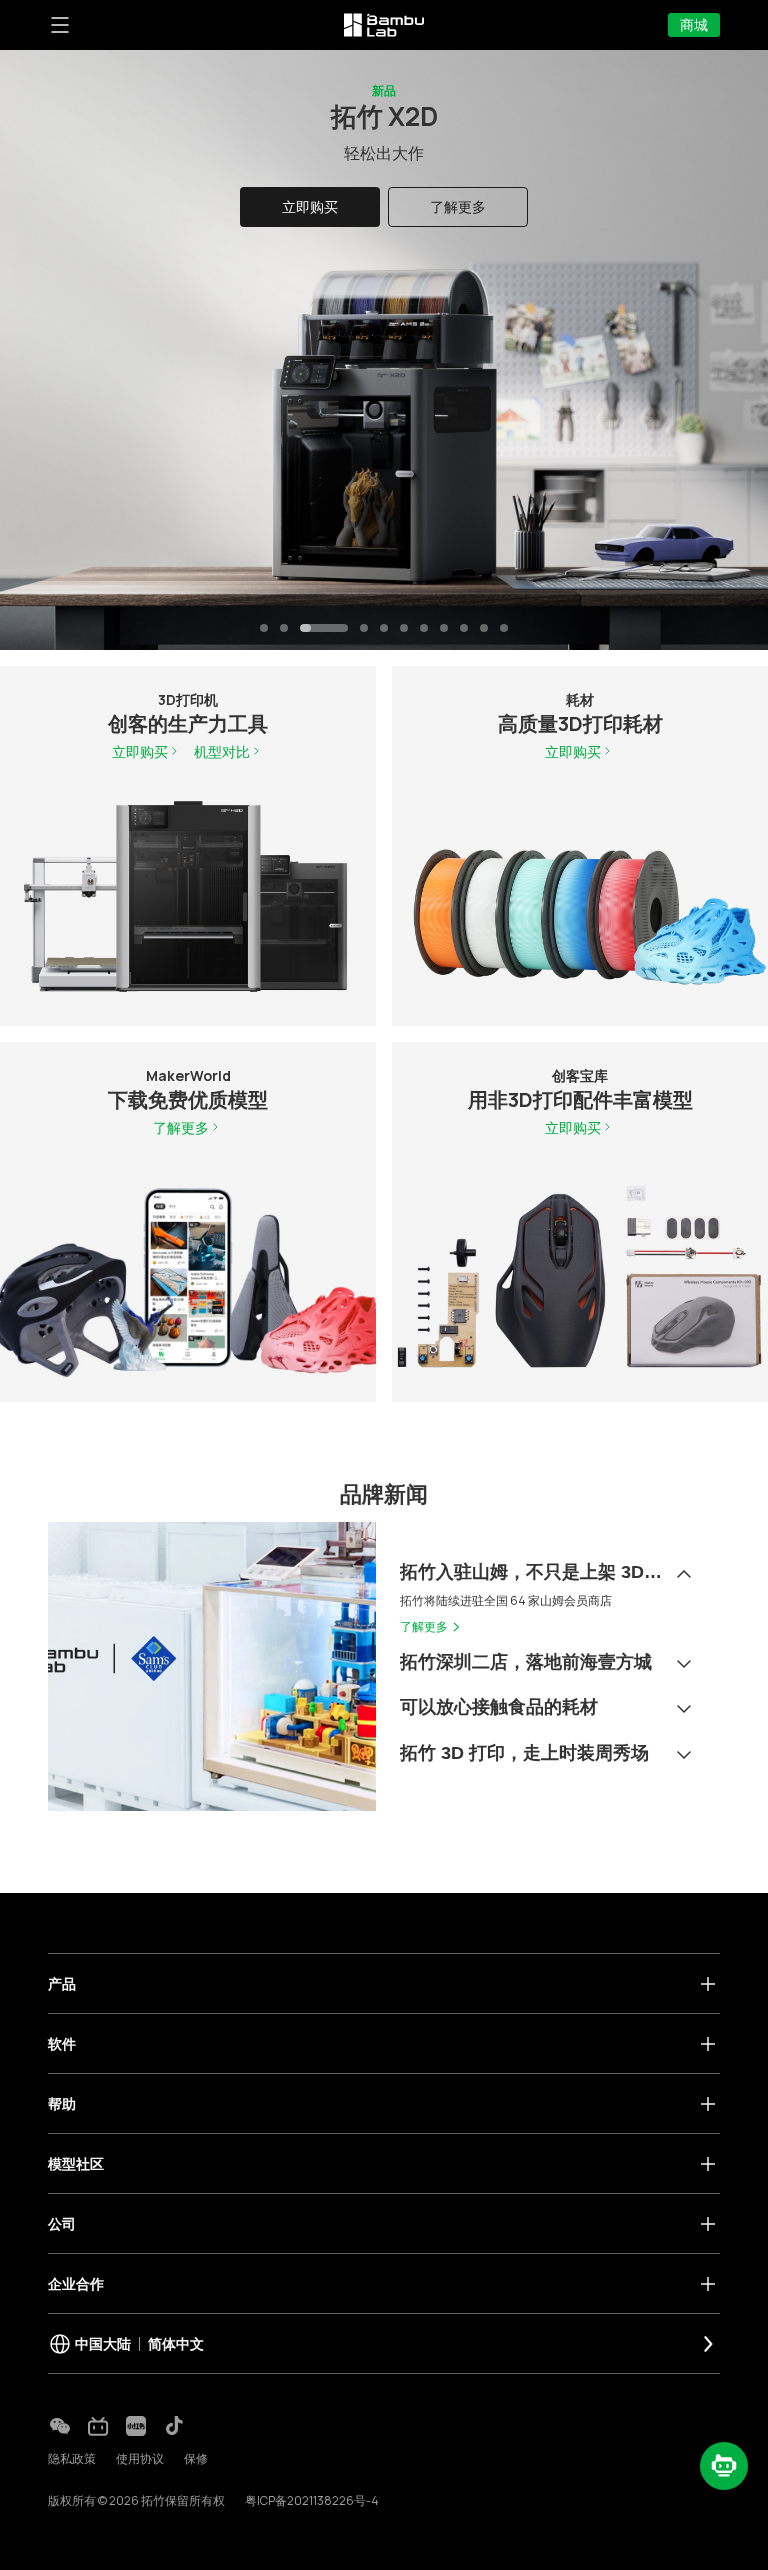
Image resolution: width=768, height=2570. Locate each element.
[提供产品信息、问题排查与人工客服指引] (724, 2466)
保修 (196, 2458)
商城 (694, 24)
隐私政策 (72, 2458)
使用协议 (140, 2458)
